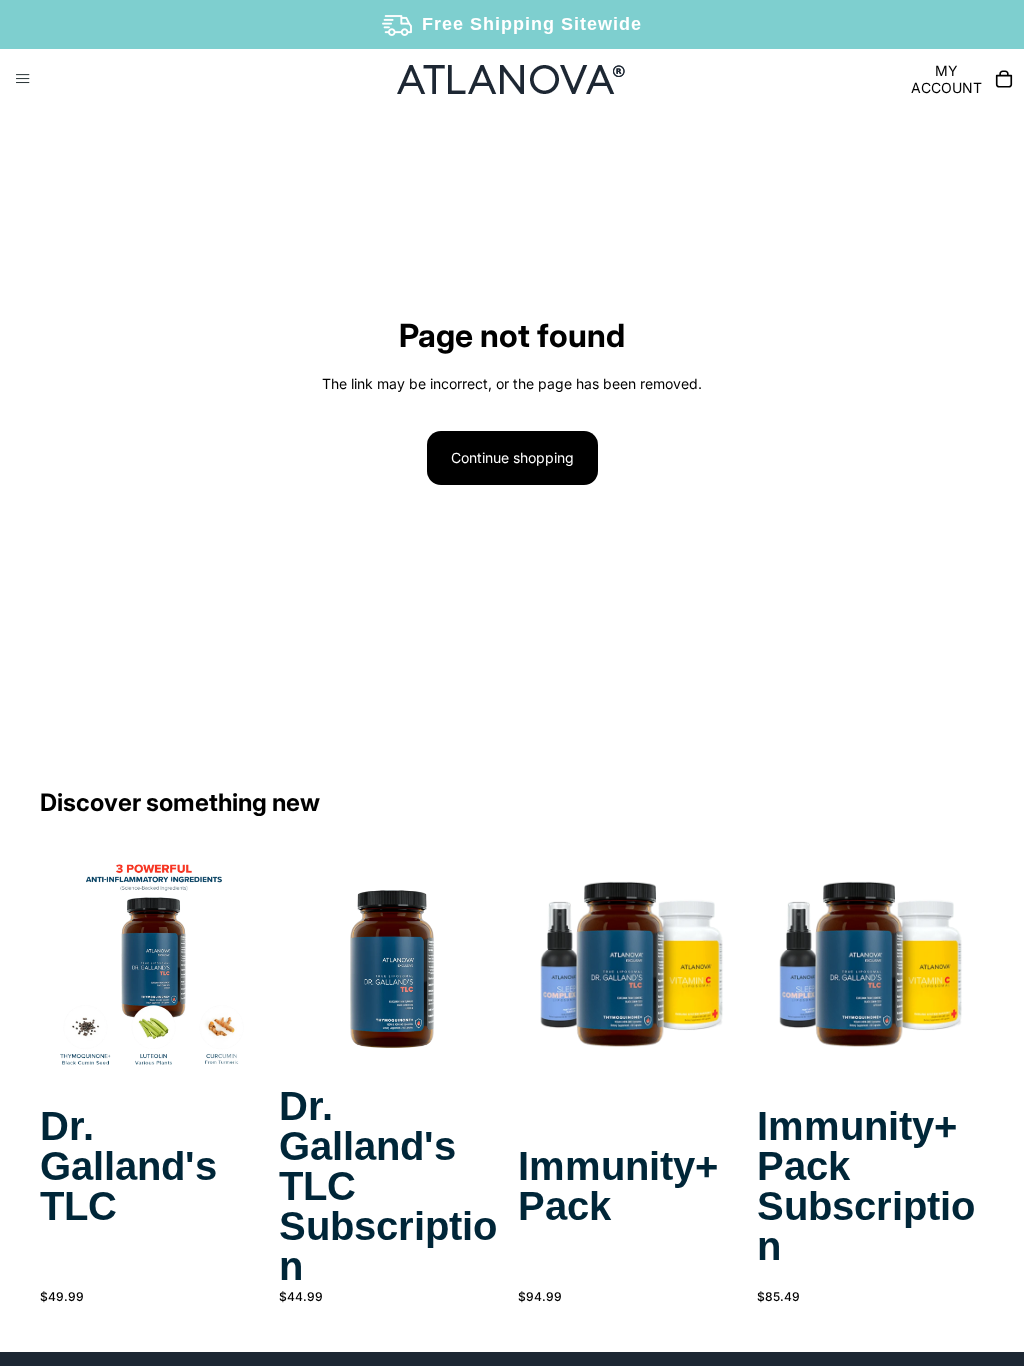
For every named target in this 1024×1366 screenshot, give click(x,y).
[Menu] (23, 79)
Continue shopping (512, 457)
